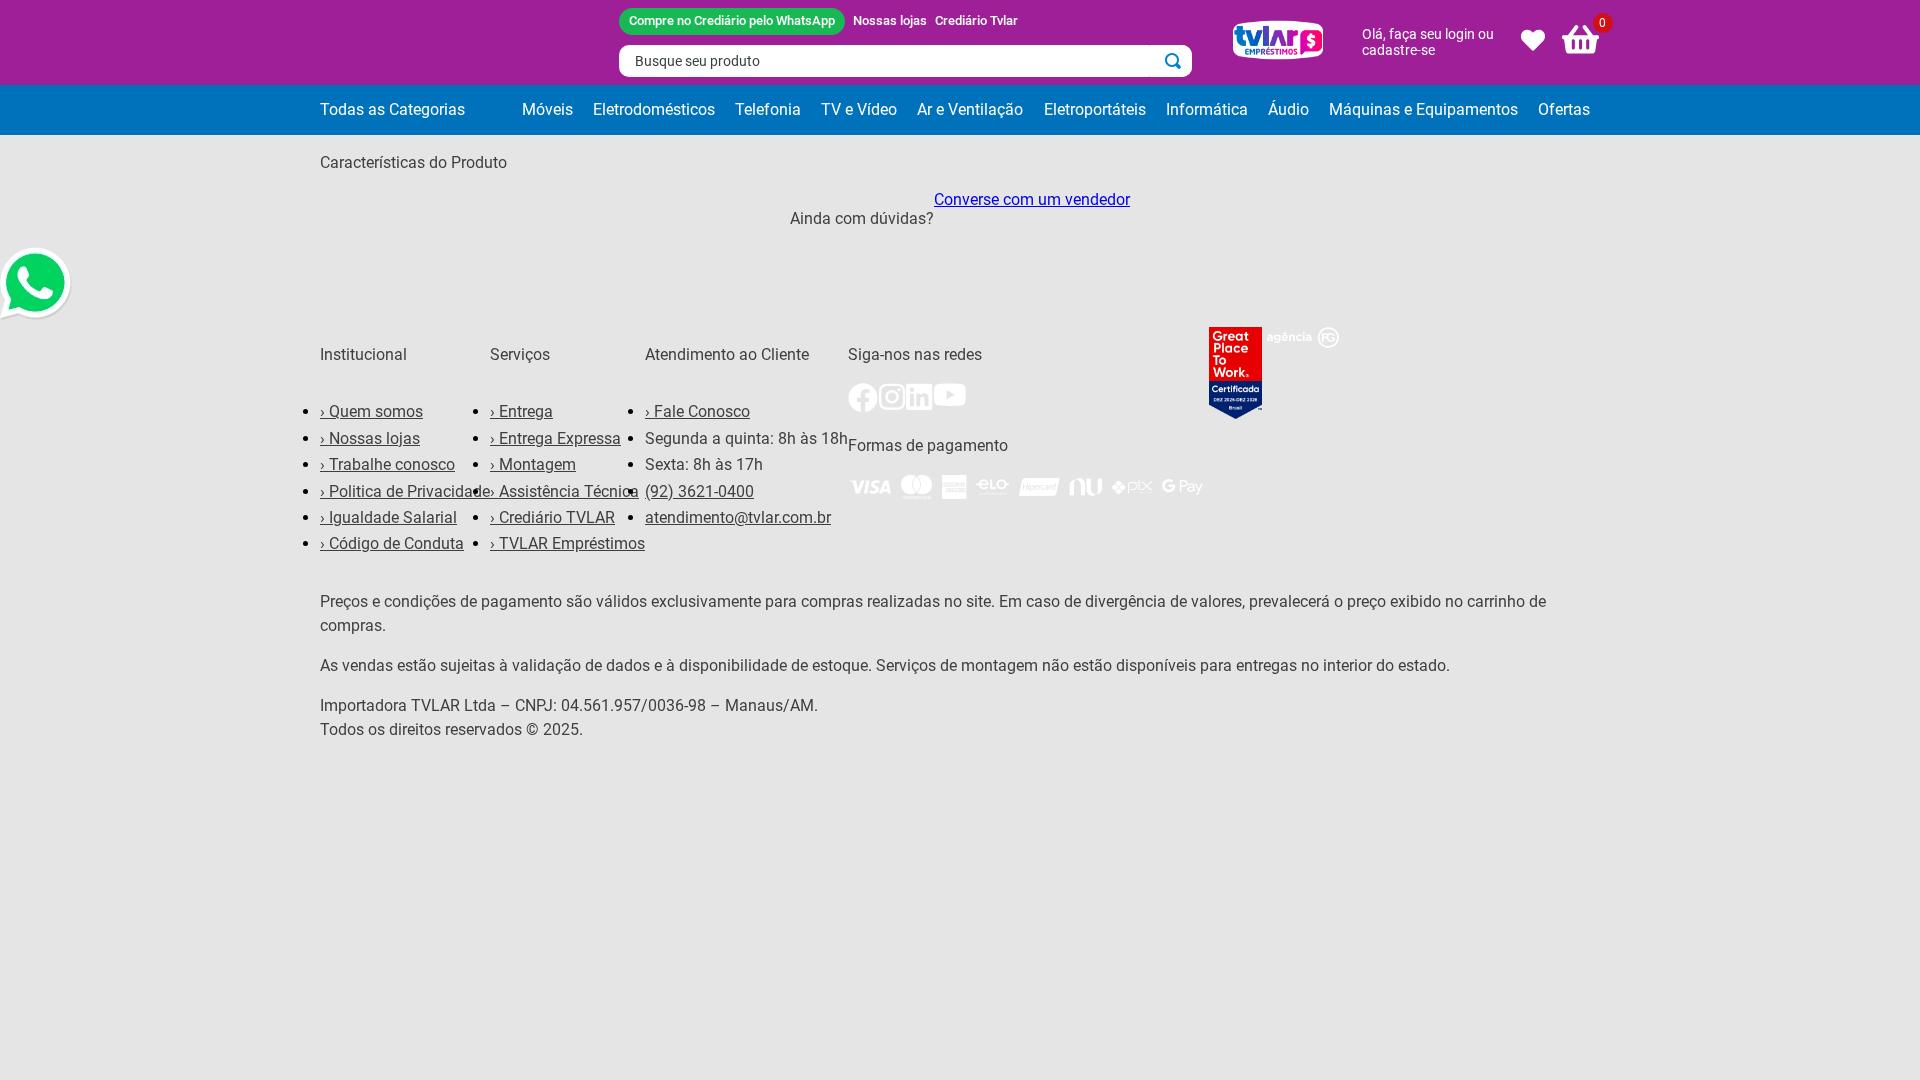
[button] (416, 110)
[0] (1581, 42)
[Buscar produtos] (1177, 61)
